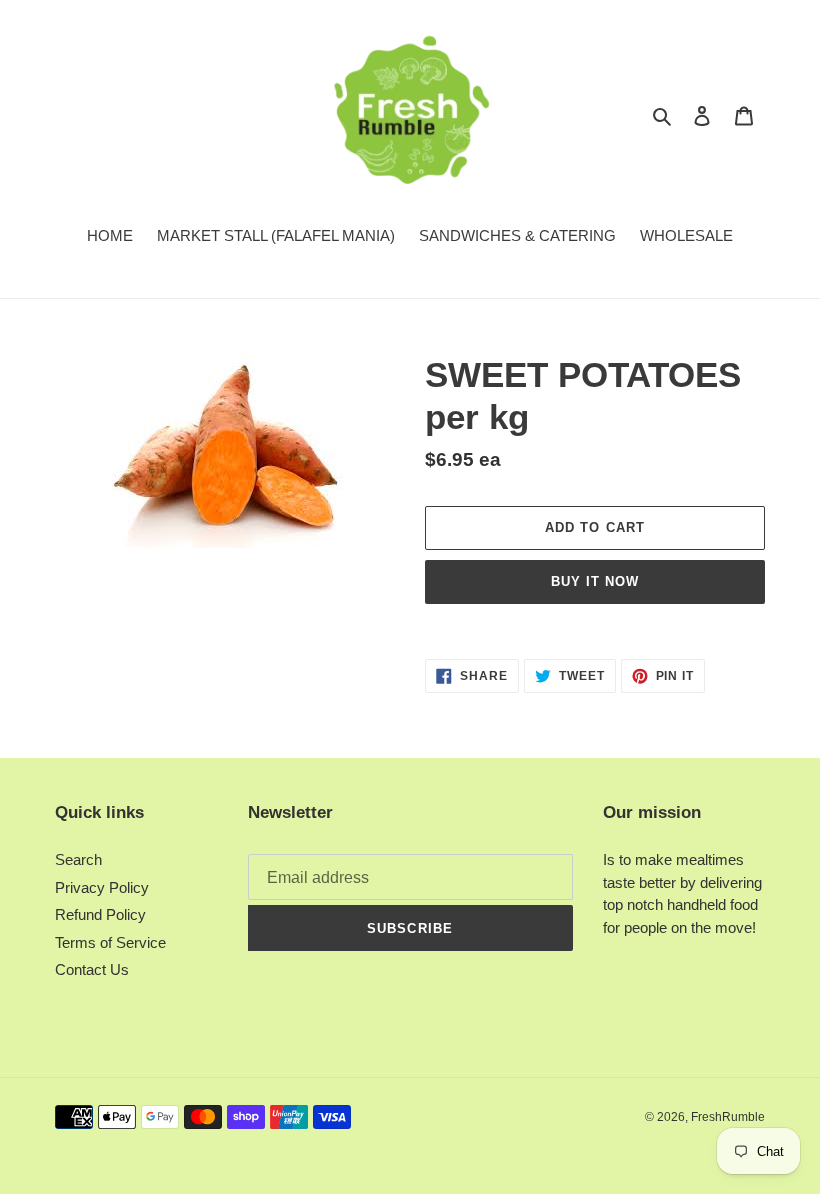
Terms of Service (110, 942)
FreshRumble (728, 1117)
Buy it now (595, 581)
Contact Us (92, 969)
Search (78, 859)
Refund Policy (100, 914)
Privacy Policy (102, 887)
